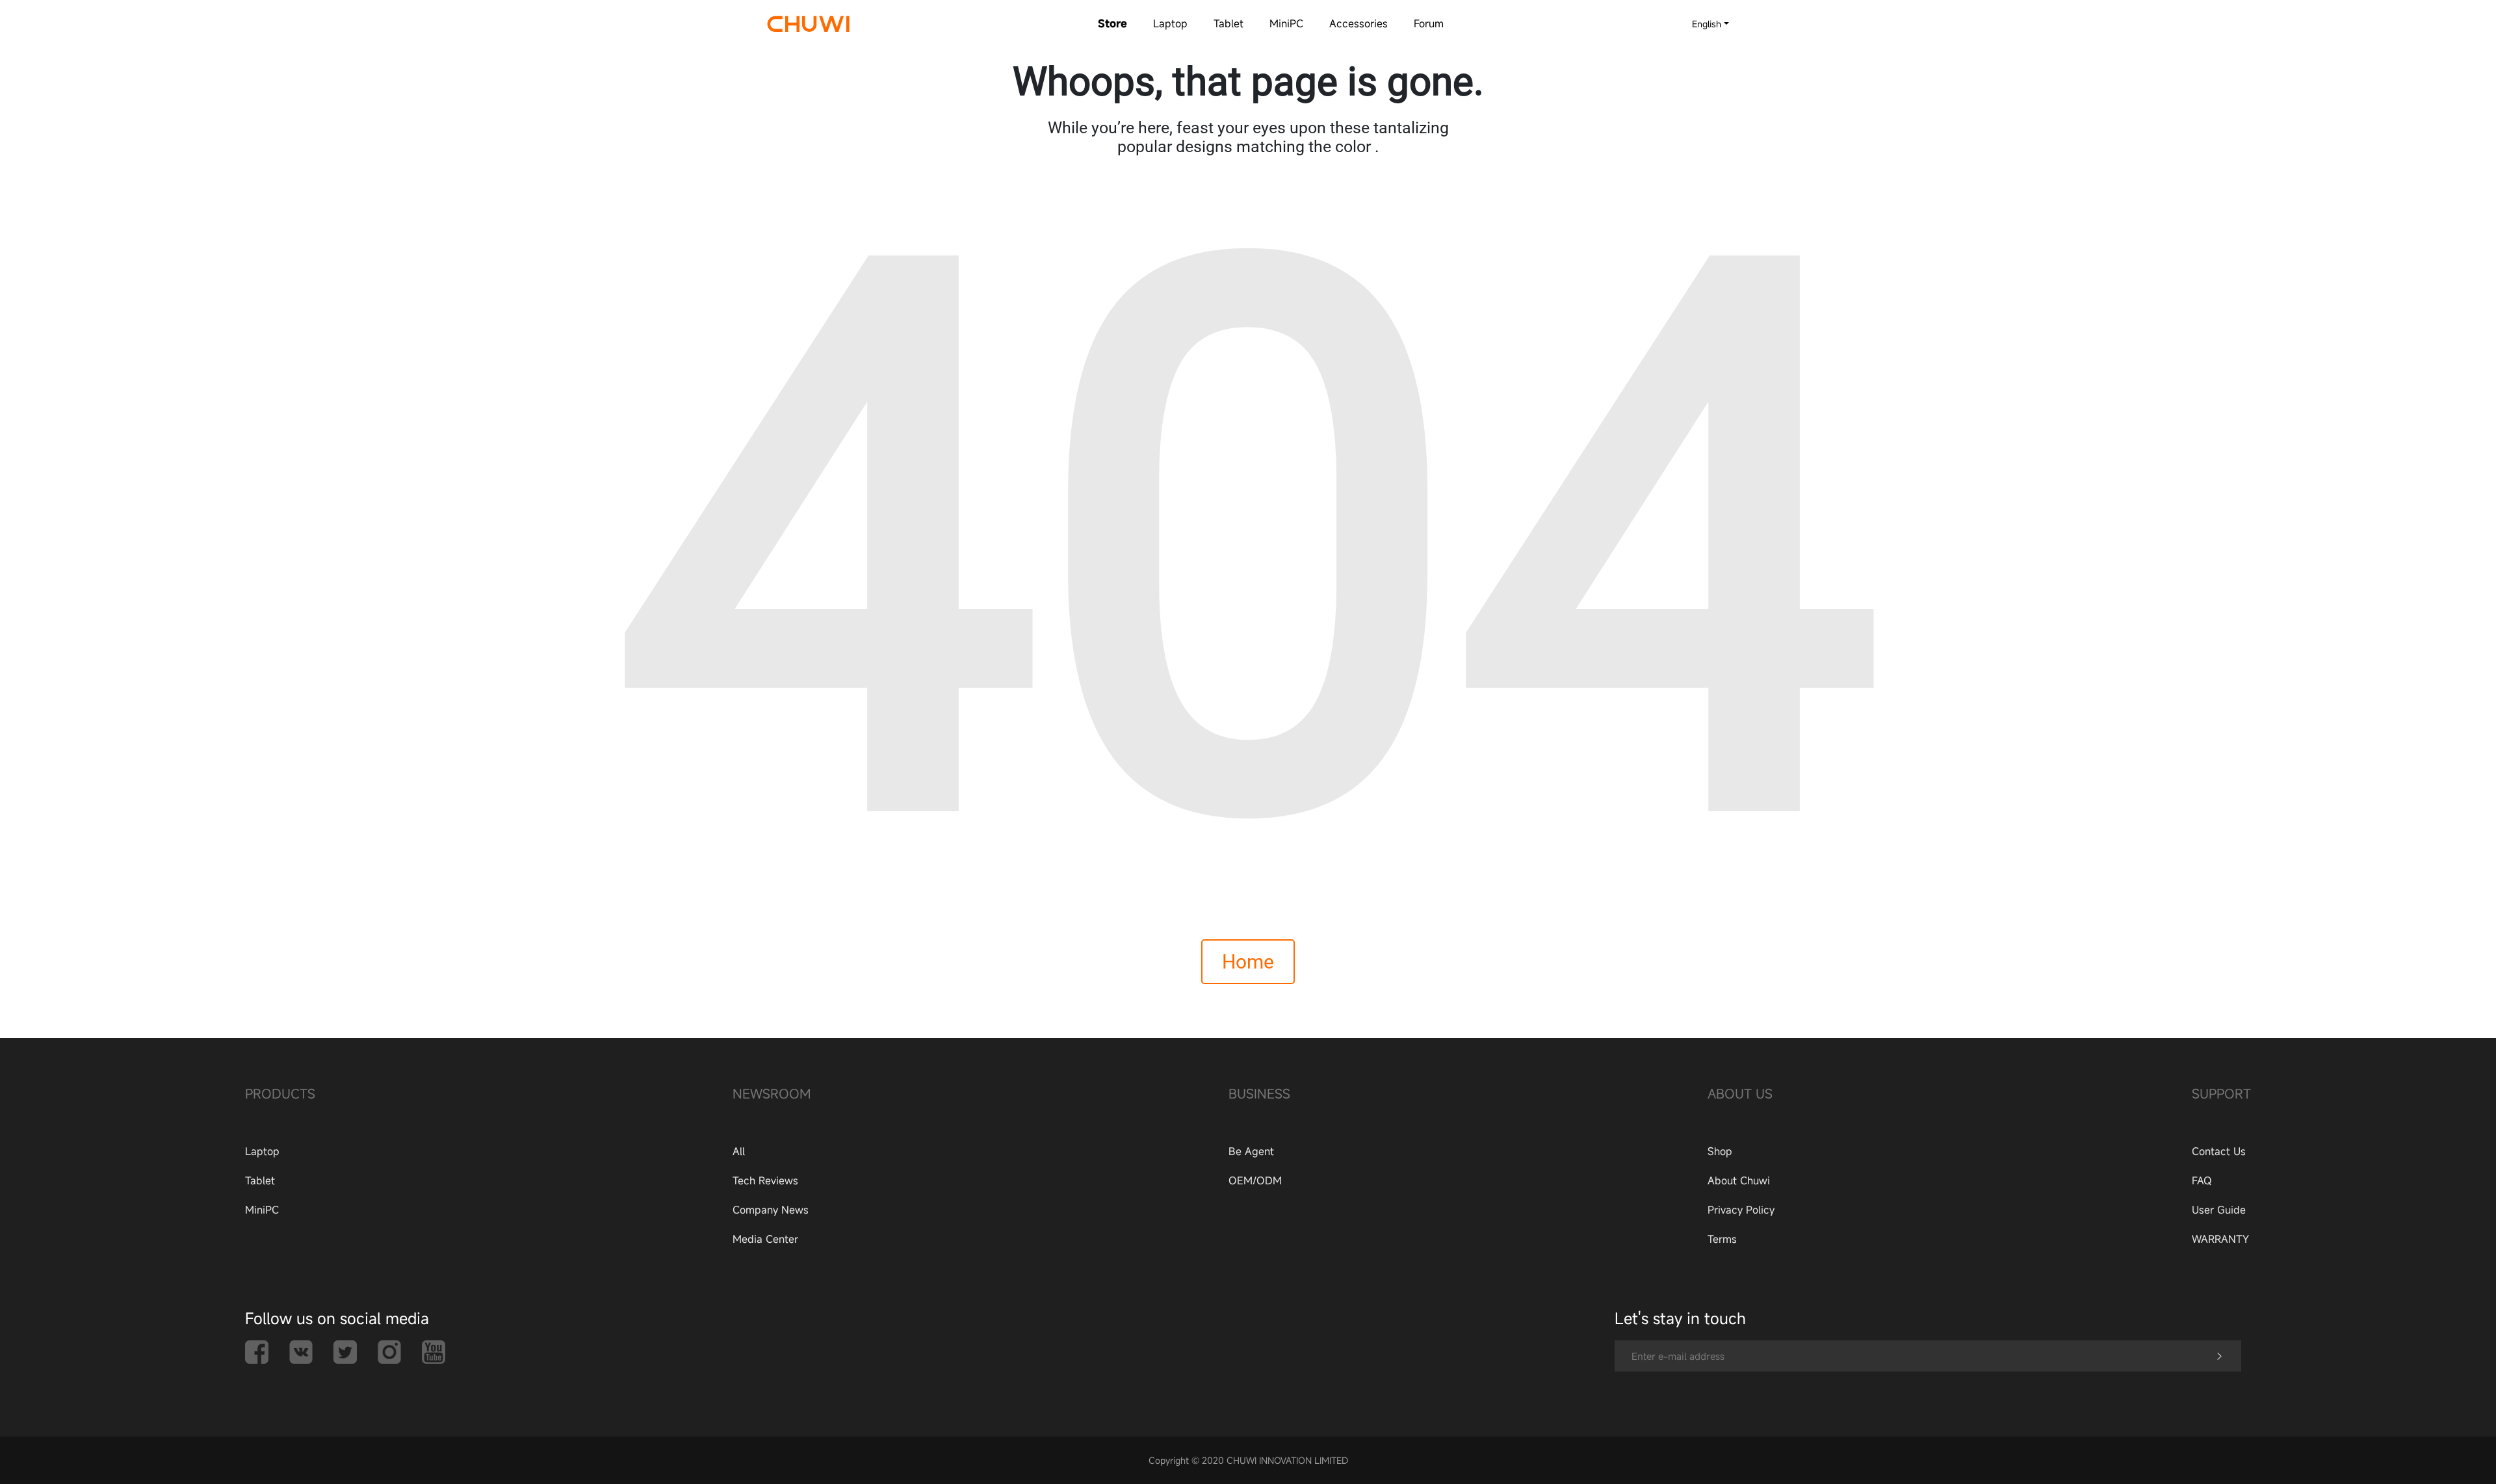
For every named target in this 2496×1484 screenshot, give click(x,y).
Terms (1722, 1239)
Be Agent (1251, 1151)
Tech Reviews (765, 1180)
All (739, 1151)
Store (1112, 23)
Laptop (1170, 23)
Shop (1720, 1151)
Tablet (1228, 23)
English (1707, 24)
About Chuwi (1739, 1180)
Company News (771, 1210)
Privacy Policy (1741, 1210)
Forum (1429, 23)
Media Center (765, 1239)
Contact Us (2219, 1151)
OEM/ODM (1255, 1180)
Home (1248, 962)
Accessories (1358, 23)
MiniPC (1286, 23)
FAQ (2202, 1180)
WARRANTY (2220, 1239)
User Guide (2219, 1210)
